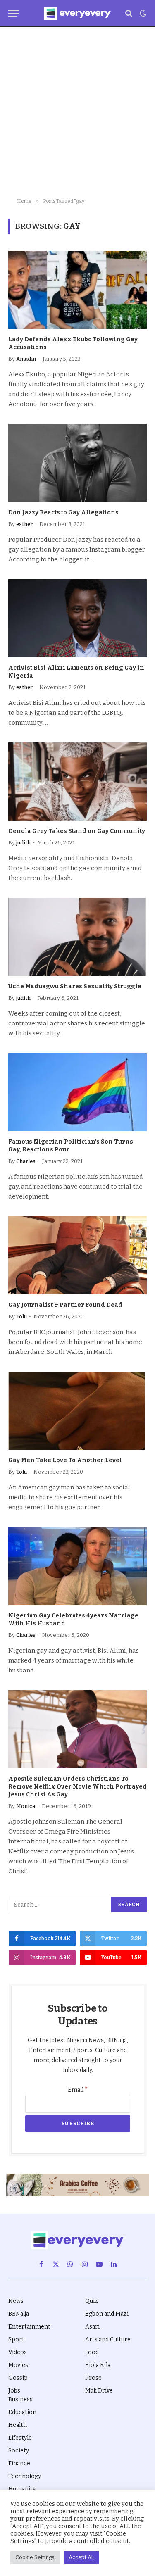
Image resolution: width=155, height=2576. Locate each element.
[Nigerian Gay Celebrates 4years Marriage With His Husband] (77, 1566)
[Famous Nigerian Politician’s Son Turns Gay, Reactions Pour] (77, 1092)
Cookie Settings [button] (35, 2557)
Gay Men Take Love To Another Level (65, 1460)
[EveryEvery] (77, 13)
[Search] (129, 13)
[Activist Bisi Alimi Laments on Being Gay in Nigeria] (77, 618)
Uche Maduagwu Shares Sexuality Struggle (75, 986)
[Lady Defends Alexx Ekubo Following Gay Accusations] (77, 290)
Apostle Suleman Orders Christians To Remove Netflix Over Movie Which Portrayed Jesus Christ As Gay (77, 1787)
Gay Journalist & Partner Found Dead (65, 1305)
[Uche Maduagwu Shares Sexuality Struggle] (77, 937)
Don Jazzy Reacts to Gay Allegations (63, 513)
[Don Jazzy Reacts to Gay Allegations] (77, 463)
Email (78, 2090)
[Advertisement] (77, 113)
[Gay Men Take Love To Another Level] (77, 1410)
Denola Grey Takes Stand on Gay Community (77, 831)
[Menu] (14, 13)
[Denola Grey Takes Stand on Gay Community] (77, 781)
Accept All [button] (81, 2557)
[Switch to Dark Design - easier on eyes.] (142, 13)
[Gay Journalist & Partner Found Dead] (77, 1255)
